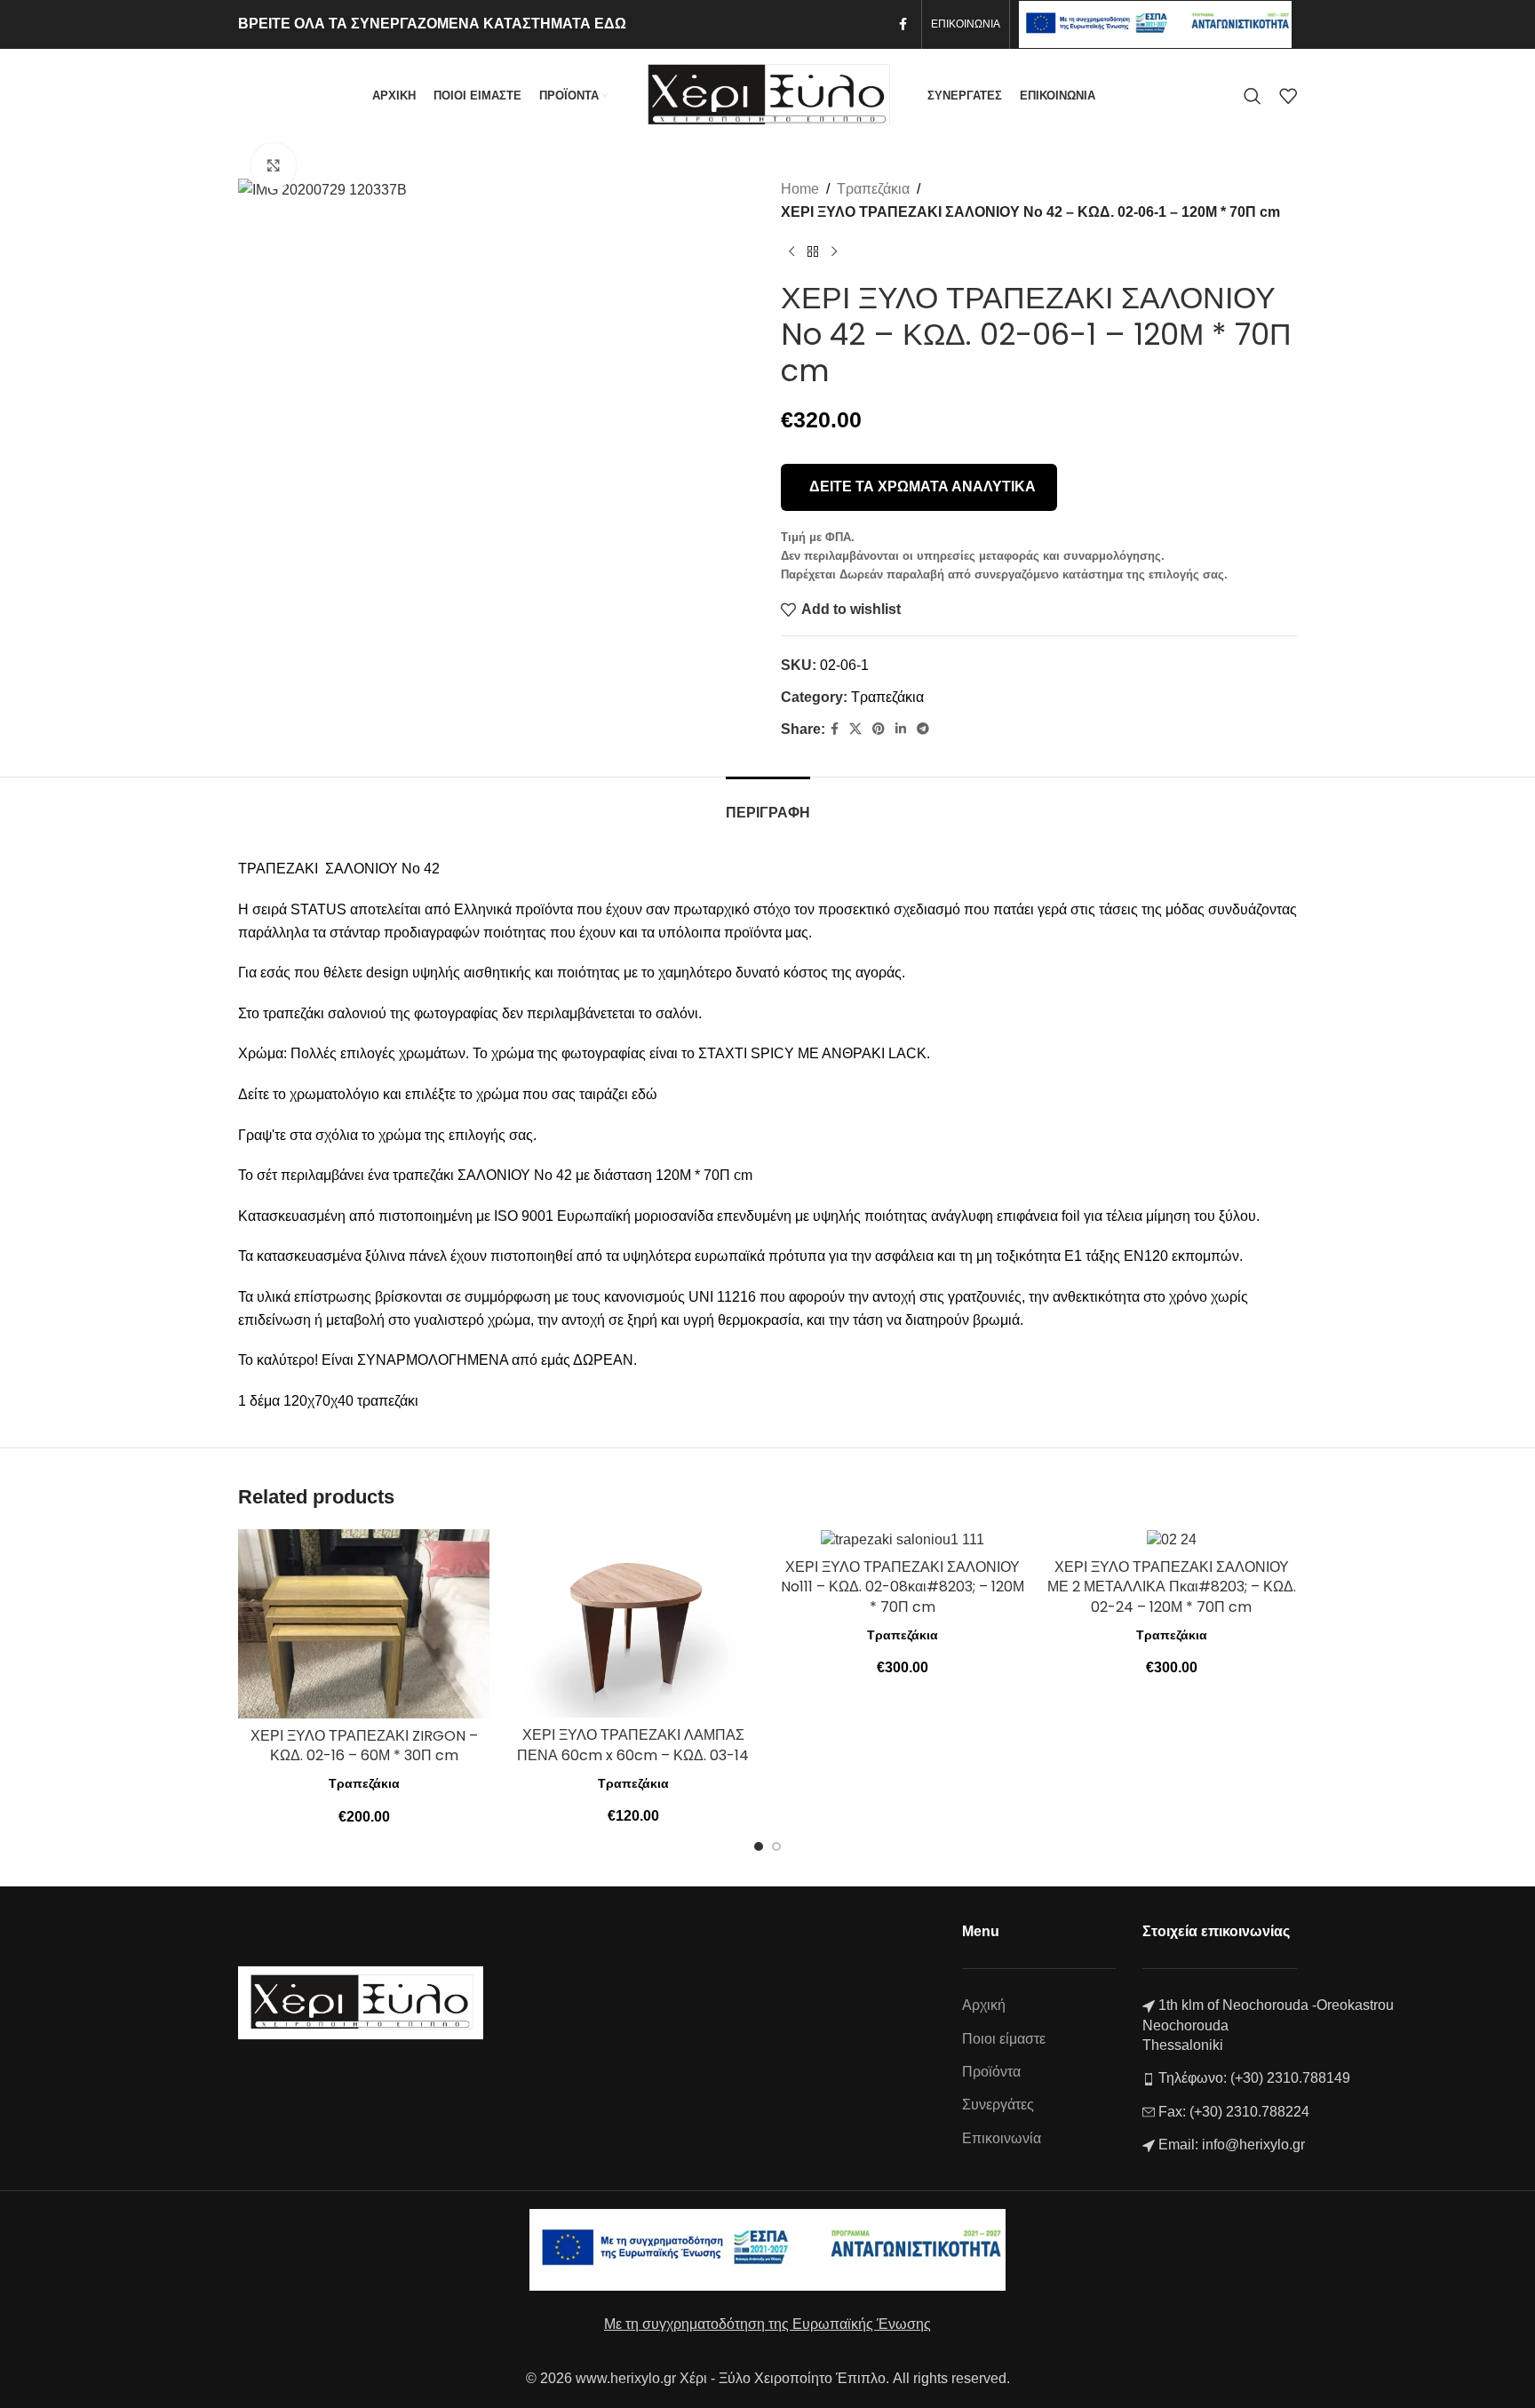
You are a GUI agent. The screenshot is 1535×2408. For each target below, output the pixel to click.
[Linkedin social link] (901, 729)
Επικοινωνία (1002, 2138)
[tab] (768, 804)
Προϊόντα (991, 2072)
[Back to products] (813, 251)
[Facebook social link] (903, 24)
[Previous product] (791, 251)
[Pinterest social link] (879, 729)
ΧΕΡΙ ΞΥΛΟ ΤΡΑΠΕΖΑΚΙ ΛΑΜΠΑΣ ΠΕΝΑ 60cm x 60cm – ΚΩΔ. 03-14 (633, 1745)
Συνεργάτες (998, 2105)
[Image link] (361, 2001)
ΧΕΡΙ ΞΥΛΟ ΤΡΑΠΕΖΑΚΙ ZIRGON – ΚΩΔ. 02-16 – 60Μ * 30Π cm (364, 1746)
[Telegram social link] (923, 729)
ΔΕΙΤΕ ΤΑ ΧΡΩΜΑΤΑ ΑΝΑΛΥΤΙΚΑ (923, 486)
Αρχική (984, 2005)
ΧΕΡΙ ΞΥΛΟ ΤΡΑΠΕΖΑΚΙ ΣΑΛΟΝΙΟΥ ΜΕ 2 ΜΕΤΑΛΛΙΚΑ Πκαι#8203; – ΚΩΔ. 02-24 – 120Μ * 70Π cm (1172, 1587)
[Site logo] (767, 95)
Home (800, 189)
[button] (759, 1846)
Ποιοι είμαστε (1004, 2039)
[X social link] (855, 729)
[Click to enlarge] (274, 165)
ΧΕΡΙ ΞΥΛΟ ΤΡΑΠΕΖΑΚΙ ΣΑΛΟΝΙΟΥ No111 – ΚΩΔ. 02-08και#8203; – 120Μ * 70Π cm (903, 1587)
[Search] (1253, 96)
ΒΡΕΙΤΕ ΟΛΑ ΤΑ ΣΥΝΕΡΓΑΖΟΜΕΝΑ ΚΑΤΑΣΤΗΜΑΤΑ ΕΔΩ (432, 24)
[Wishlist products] (1288, 96)
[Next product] (834, 251)
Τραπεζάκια (873, 189)
